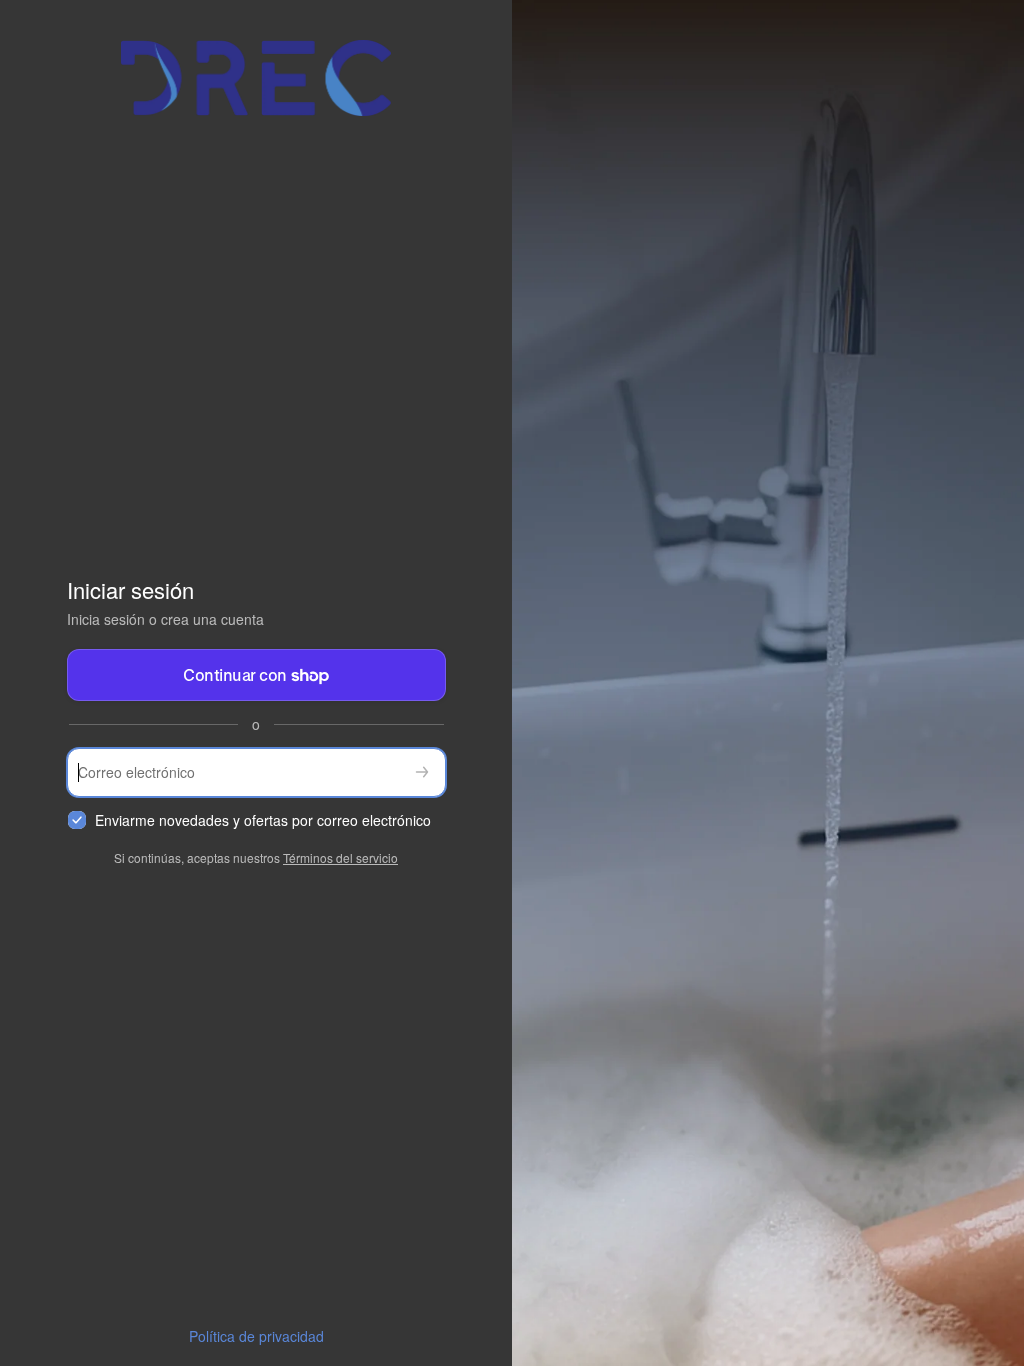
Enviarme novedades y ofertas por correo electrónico (263, 820)
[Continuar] (422, 772)
